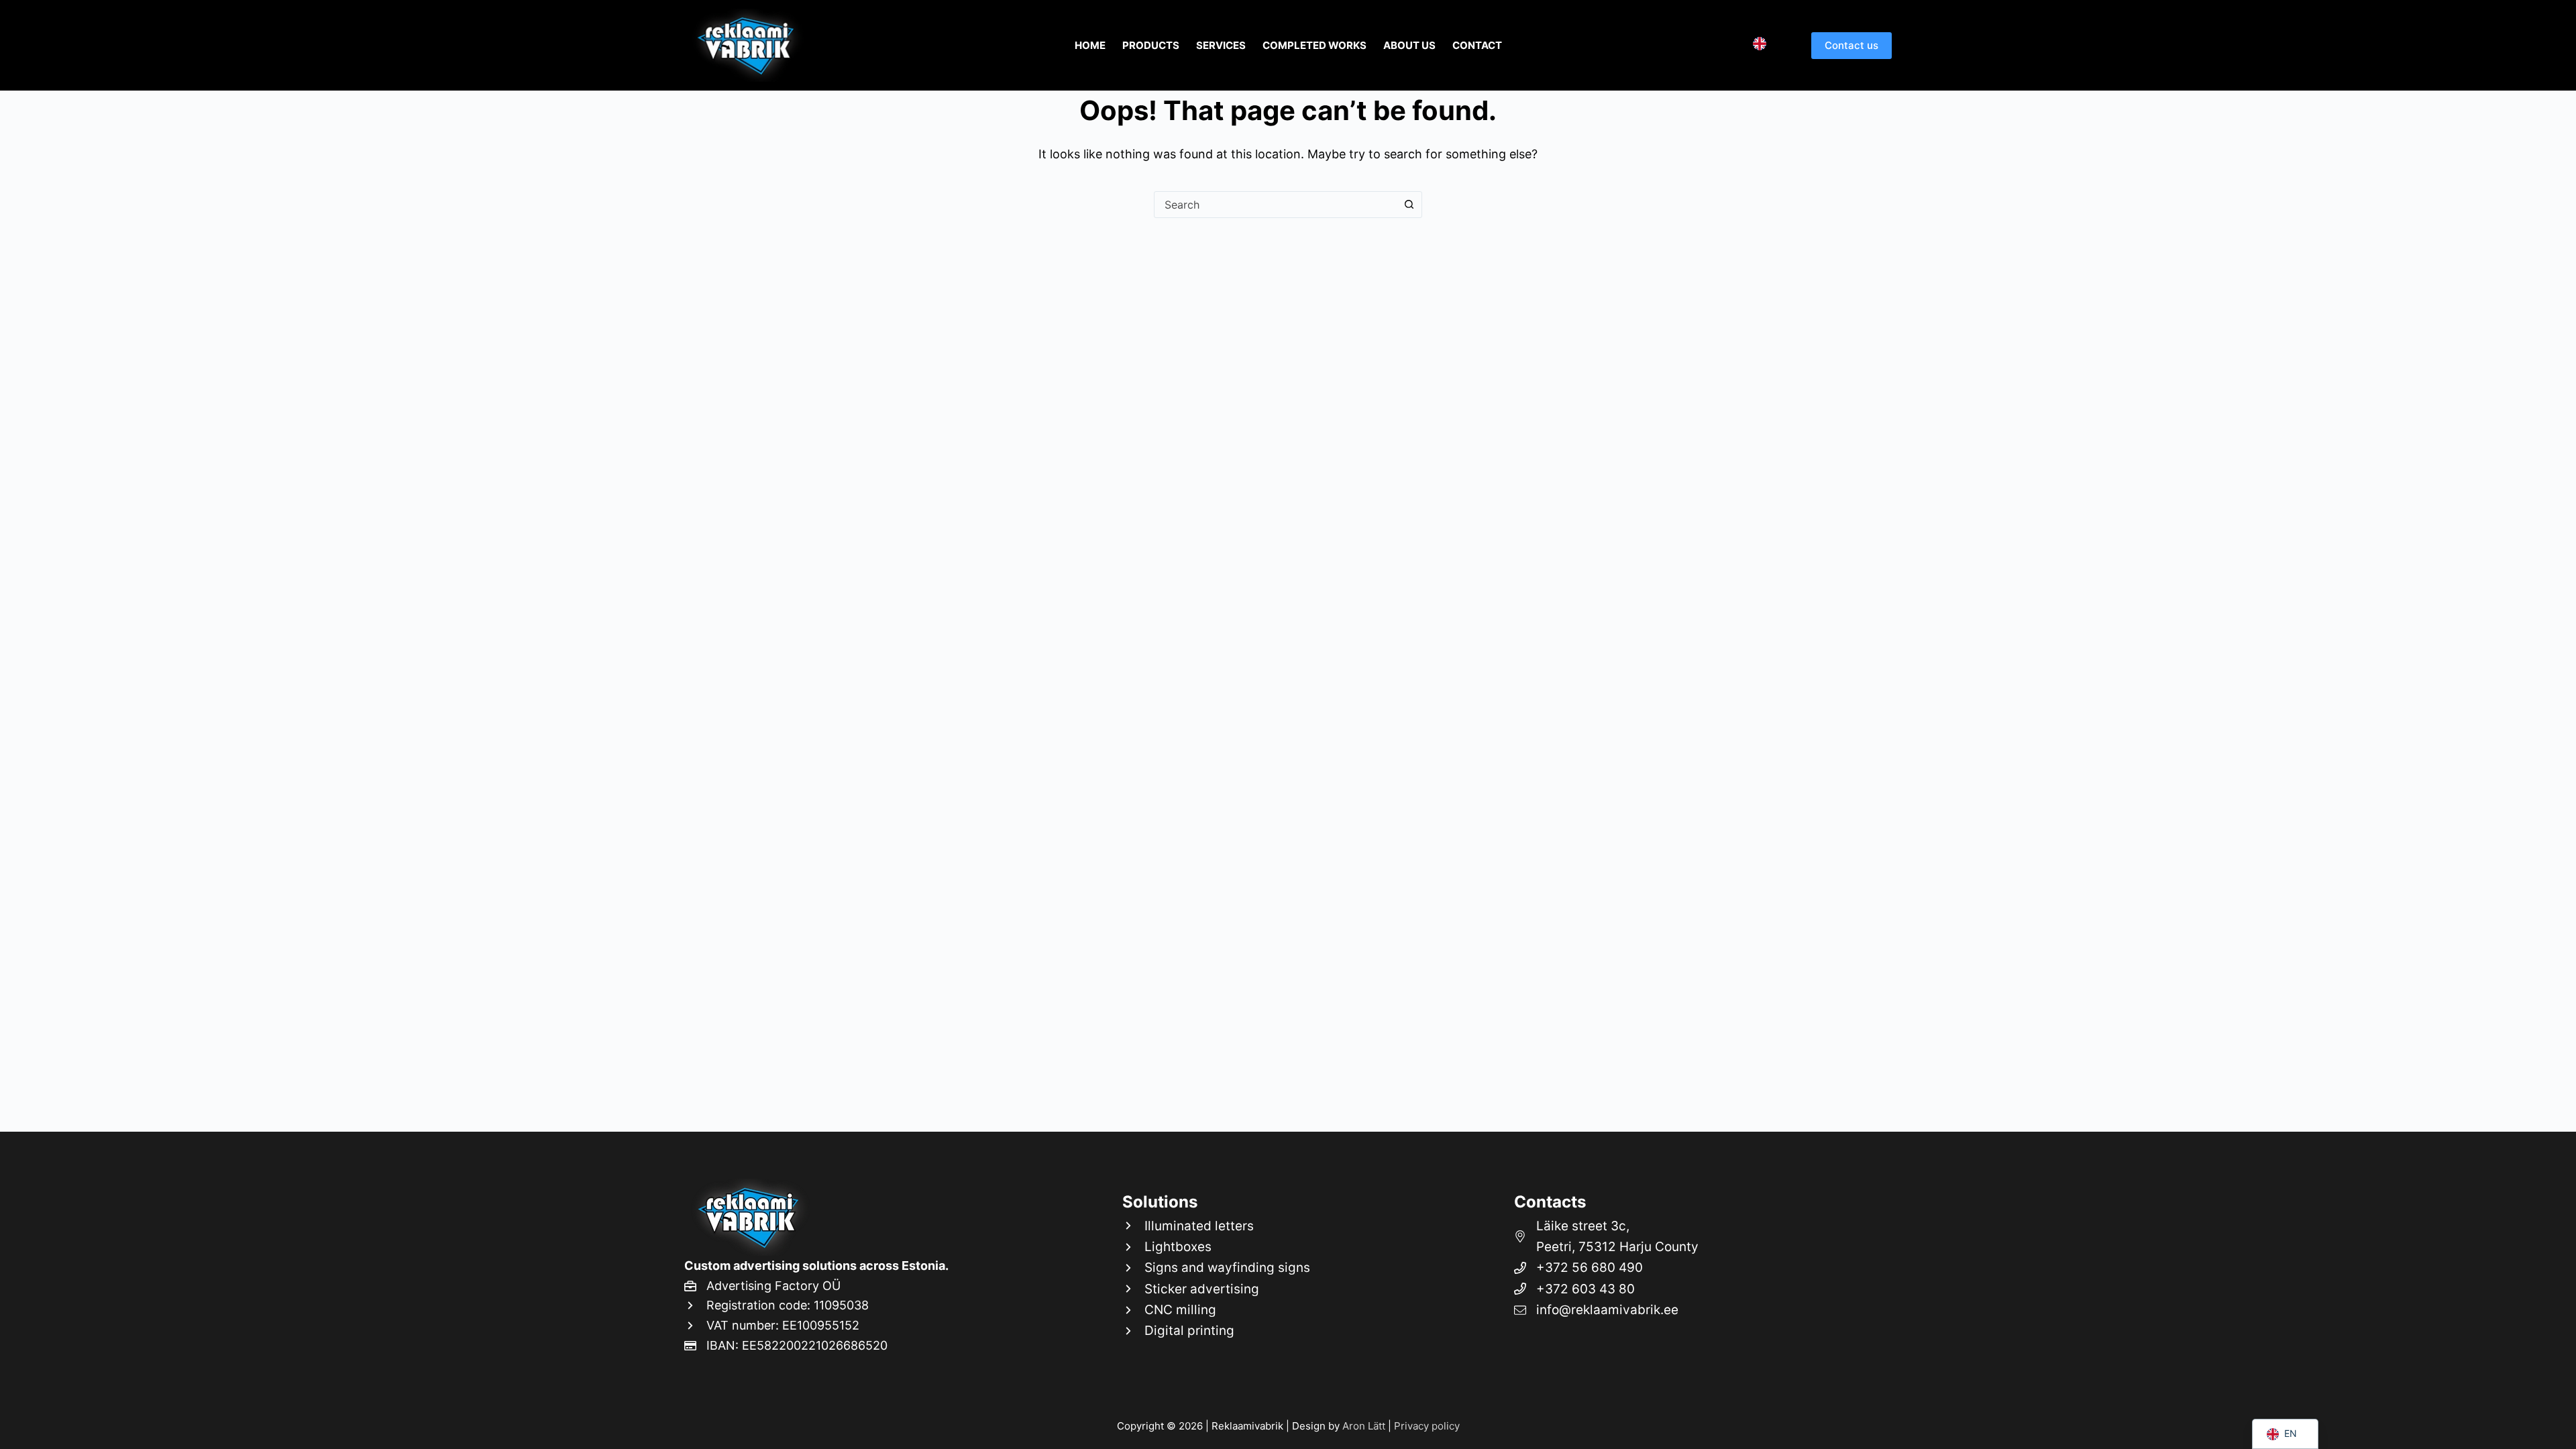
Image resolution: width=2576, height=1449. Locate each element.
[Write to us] (1696, 1310)
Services (1221, 45)
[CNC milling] (1216, 1310)
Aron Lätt (1364, 1426)
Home (1090, 45)
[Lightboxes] (1216, 1247)
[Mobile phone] (1696, 1268)
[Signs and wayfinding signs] (1216, 1268)
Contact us (1851, 45)
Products (1151, 45)
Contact (1477, 45)
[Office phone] (1696, 1289)
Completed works (1314, 45)
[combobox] (1275, 205)
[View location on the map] (1696, 1237)
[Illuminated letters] (1216, 1226)
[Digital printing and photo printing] (1216, 1331)
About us (1409, 45)
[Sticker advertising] (1216, 1289)
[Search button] (1409, 205)
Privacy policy (1427, 1426)
